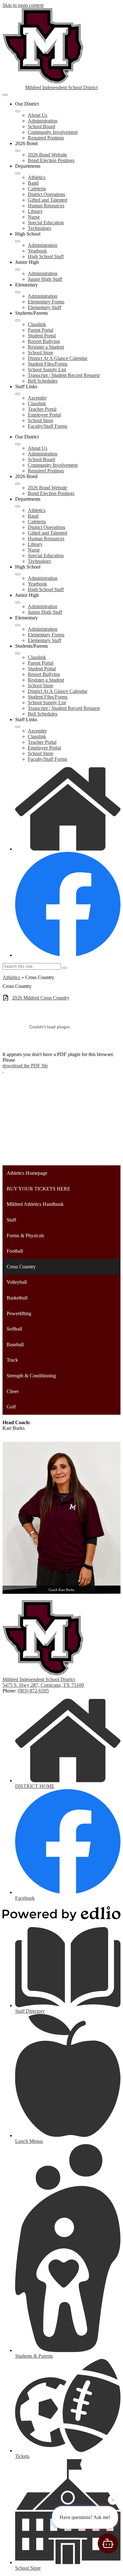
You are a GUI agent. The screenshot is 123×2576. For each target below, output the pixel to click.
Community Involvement (53, 132)
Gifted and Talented (47, 200)
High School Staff (46, 256)
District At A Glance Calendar (58, 358)
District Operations (47, 194)
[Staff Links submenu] (18, 394)
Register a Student (46, 347)
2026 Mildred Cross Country (41, 998)
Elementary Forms (46, 302)
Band (33, 183)
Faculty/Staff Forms (47, 426)
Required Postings (46, 138)
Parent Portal (41, 330)
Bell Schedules (43, 381)
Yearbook (37, 251)
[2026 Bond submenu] (18, 151)
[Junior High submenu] (18, 270)
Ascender (37, 398)
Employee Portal (44, 415)
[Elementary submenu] (18, 292)
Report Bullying (44, 341)
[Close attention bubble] (113, 2502)
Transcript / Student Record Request (64, 375)
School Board (41, 126)
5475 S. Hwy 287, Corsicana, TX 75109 (43, 1685)
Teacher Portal (42, 409)
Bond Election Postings (51, 160)
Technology (40, 228)
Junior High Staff (45, 279)
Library (35, 211)
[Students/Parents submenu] (18, 320)
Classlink (37, 324)
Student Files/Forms (48, 364)
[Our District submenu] (18, 111)
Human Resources (46, 206)
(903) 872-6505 (33, 1691)
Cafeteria (37, 189)
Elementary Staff (44, 307)
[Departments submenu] (18, 173)
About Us (38, 115)
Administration (43, 121)
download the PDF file (25, 1066)
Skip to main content (23, 5)
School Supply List (47, 370)
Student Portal (42, 336)
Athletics (37, 177)
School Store (41, 353)
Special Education (46, 223)
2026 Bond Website (47, 155)
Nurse (34, 217)
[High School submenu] (18, 241)
